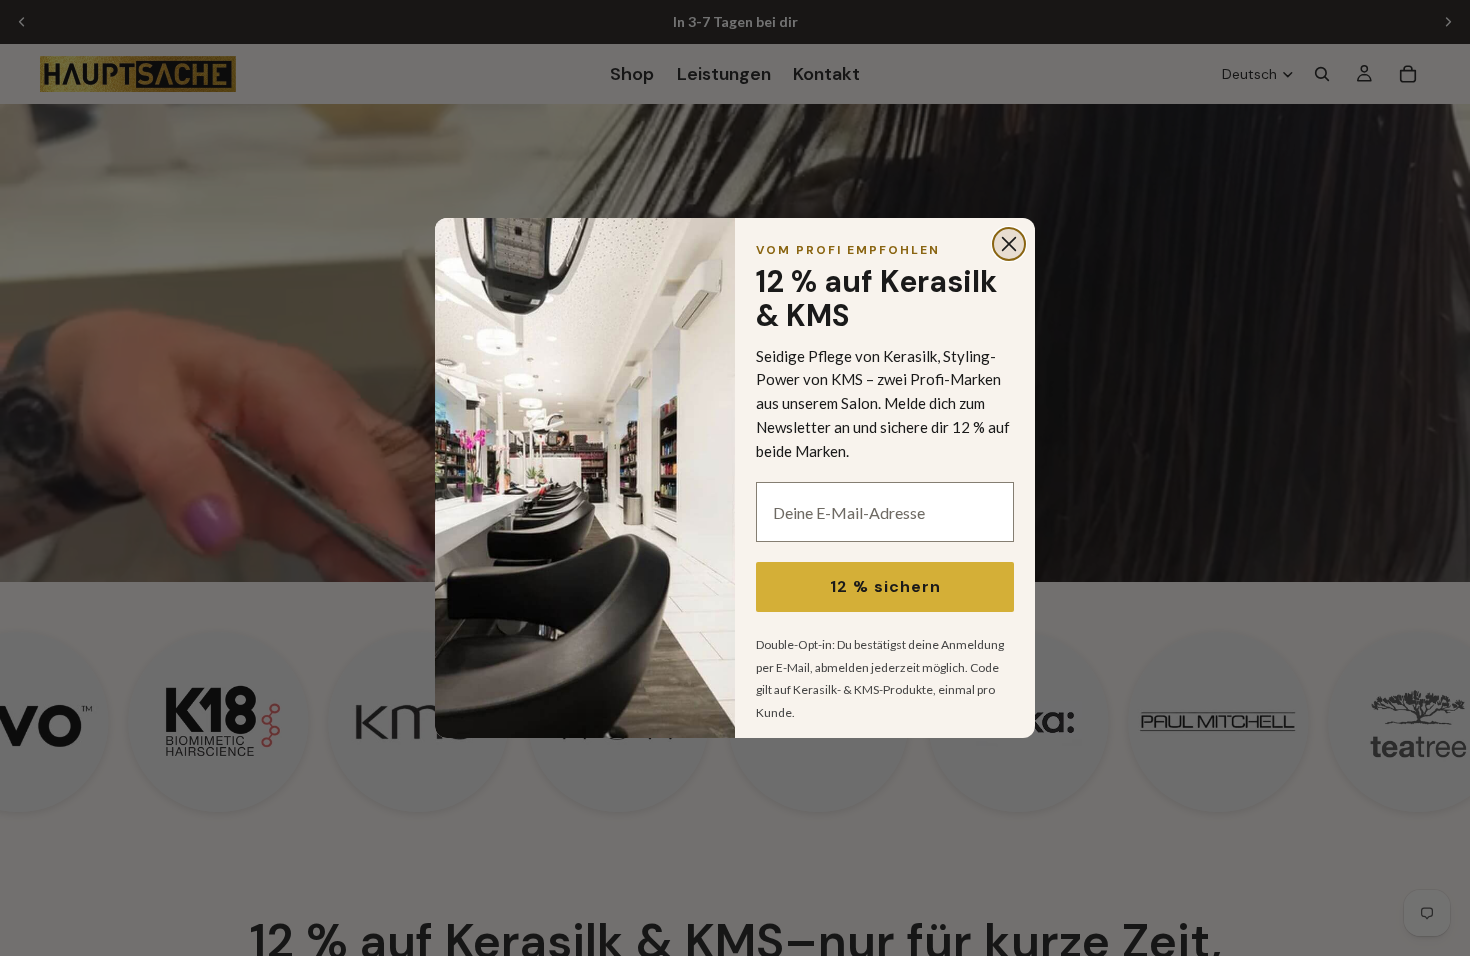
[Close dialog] (1009, 244)
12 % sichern (885, 586)
